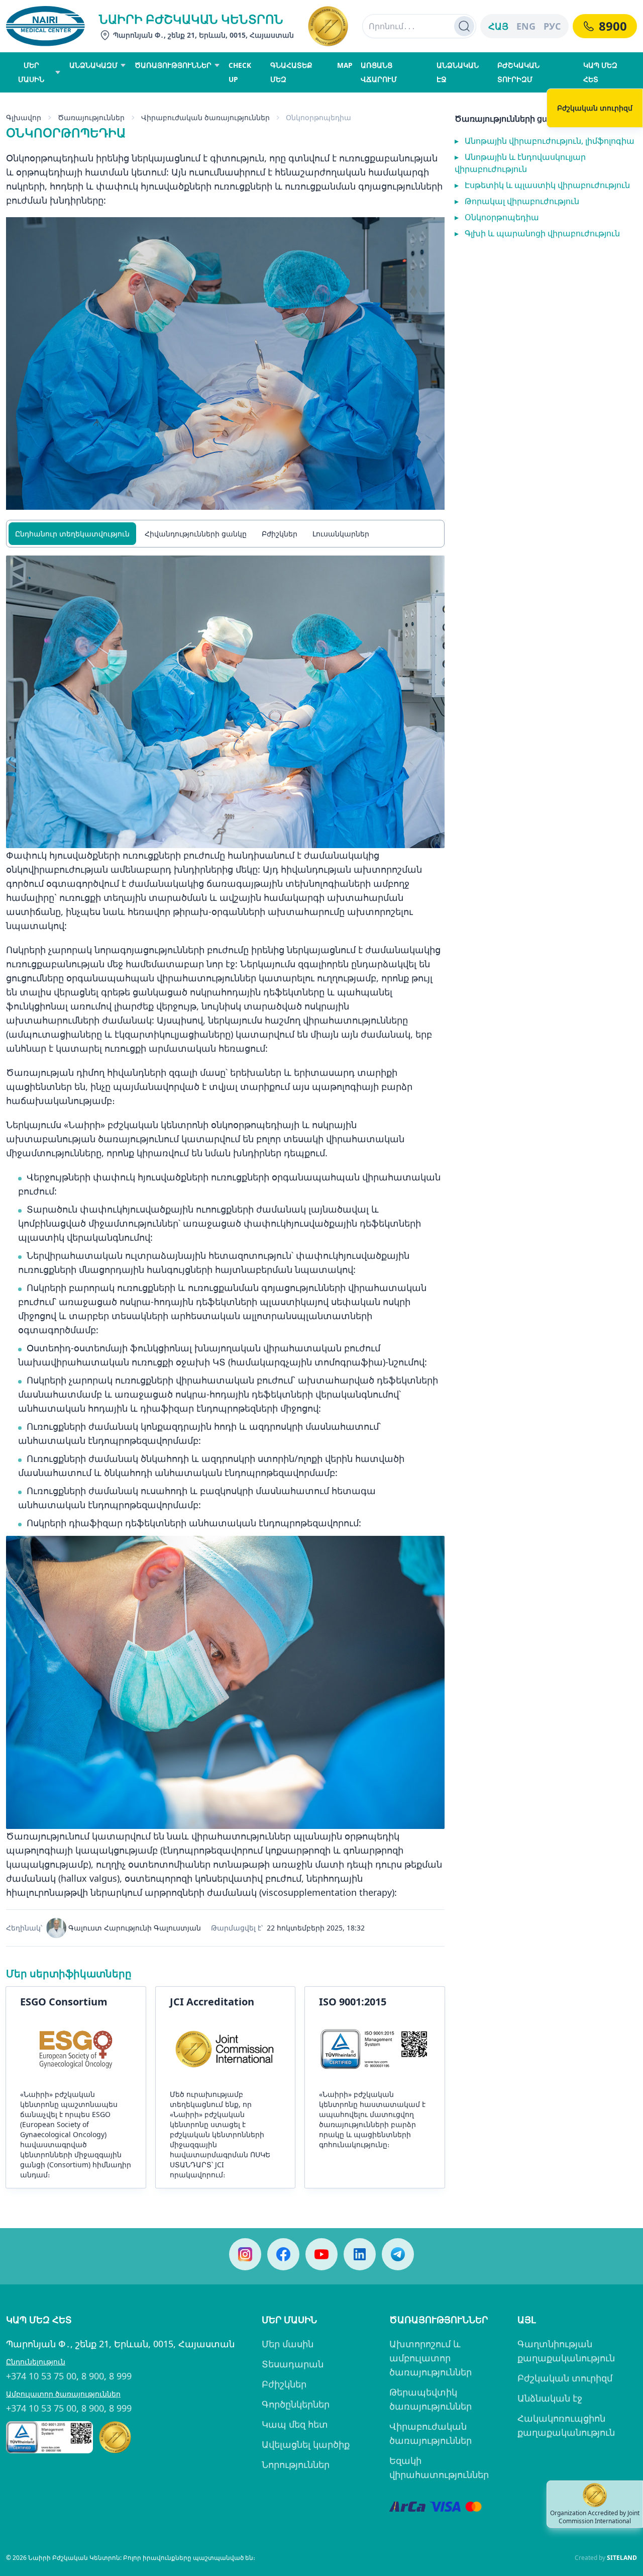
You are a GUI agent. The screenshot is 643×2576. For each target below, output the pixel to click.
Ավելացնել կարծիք (306, 2444)
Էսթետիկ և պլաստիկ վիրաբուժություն (542, 185)
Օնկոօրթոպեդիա (497, 217)
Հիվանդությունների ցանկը (196, 534)
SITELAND (622, 2558)
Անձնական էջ (550, 2398)
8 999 (120, 2376)
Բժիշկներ (280, 534)
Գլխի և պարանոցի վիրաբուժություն (537, 233)
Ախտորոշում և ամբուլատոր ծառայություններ (431, 2358)
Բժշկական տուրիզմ (565, 2378)
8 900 (93, 2376)
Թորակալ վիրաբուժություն (517, 201)
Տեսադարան (293, 2364)
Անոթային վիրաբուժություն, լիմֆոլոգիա (545, 141)
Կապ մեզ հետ (295, 2424)
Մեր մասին (288, 2344)
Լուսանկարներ (341, 534)
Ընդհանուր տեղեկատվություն (72, 534)
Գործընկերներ (296, 2404)
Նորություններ (296, 2464)
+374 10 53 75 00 (41, 2376)
